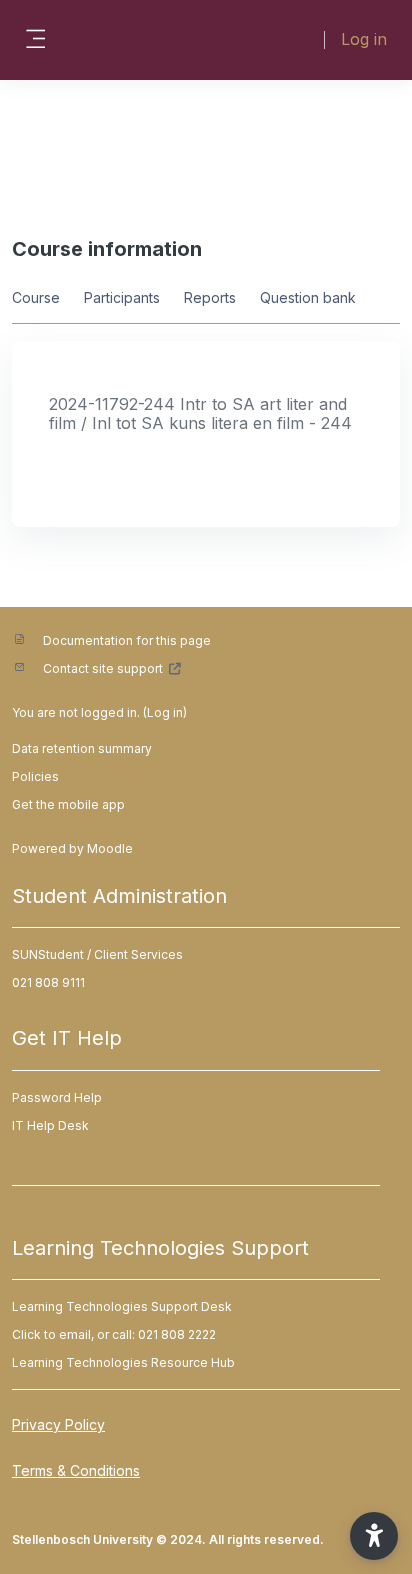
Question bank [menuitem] (308, 297)
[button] (374, 1536)
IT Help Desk (50, 1125)
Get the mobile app (68, 804)
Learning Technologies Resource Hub (123, 1362)
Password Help (57, 1097)
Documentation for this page (127, 640)
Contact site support (103, 668)
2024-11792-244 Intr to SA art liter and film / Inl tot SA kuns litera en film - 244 (200, 413)
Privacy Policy (58, 1424)
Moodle (110, 848)
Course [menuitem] (36, 297)
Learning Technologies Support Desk (122, 1306)
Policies (35, 776)
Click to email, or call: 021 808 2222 (114, 1334)
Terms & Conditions (76, 1470)
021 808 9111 (48, 982)
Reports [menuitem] (210, 297)
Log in (364, 39)
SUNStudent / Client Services (97, 954)
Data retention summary (82, 748)
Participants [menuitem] (122, 297)
